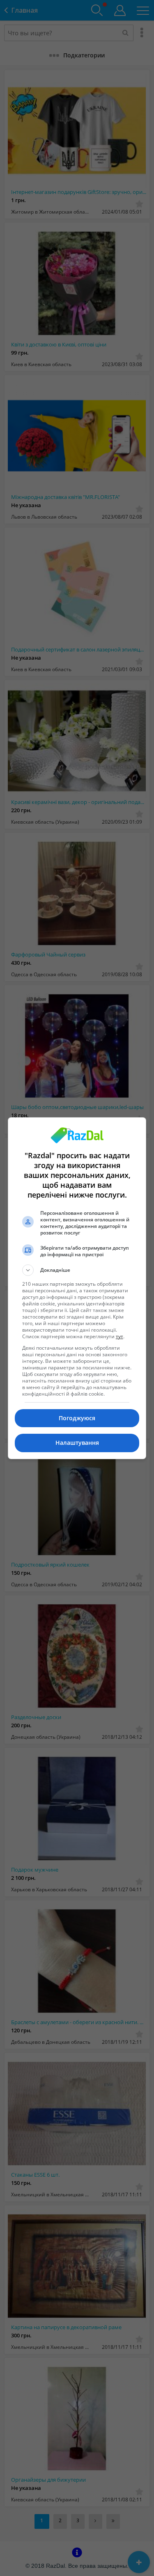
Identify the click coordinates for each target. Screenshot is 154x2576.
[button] (77, 1270)
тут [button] (120, 1336)
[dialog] (77, 1288)
